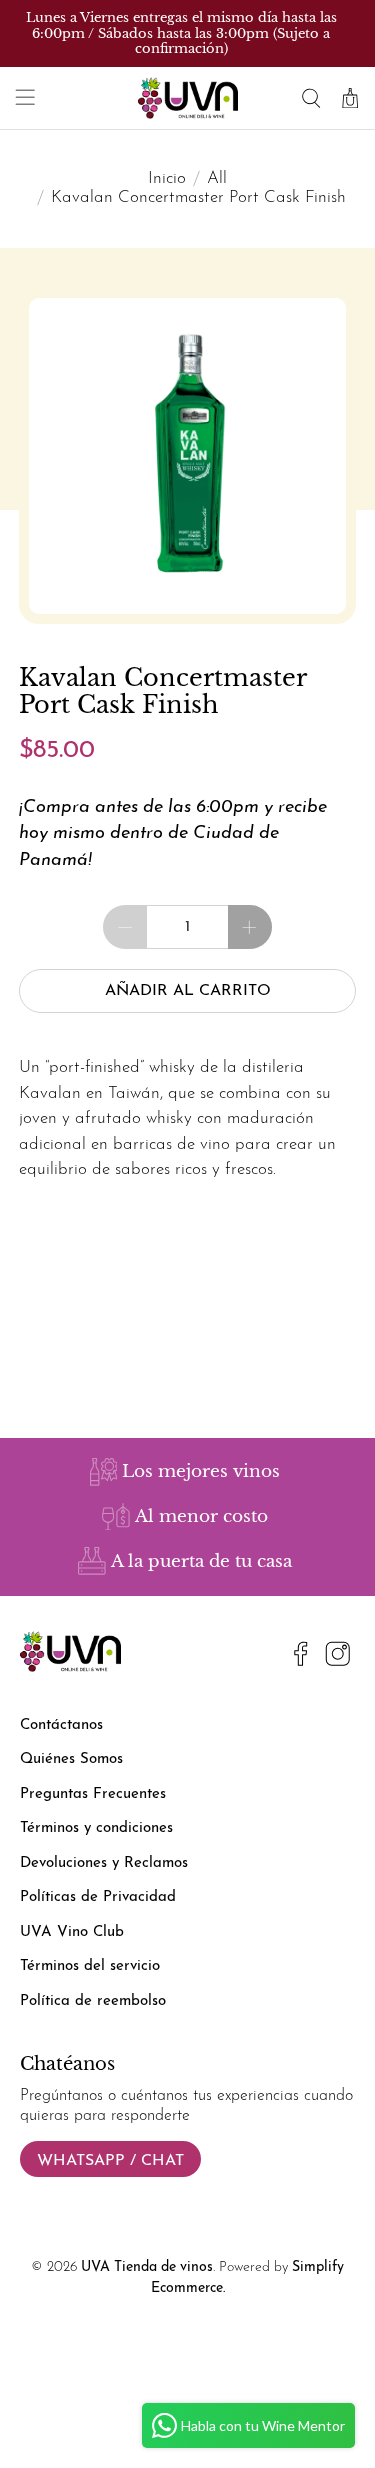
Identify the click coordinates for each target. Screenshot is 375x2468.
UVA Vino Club (72, 1932)
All (217, 178)
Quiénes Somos (71, 1759)
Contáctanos (61, 1725)
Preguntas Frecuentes (93, 1794)
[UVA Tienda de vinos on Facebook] (301, 1658)
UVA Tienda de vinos (147, 2267)
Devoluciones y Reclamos (104, 1863)
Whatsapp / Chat (110, 2161)
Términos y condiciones (96, 1828)
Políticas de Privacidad (98, 1897)
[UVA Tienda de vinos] (188, 98)
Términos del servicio (90, 1966)
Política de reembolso (93, 2001)
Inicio (167, 178)
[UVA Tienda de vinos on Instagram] (338, 1658)
